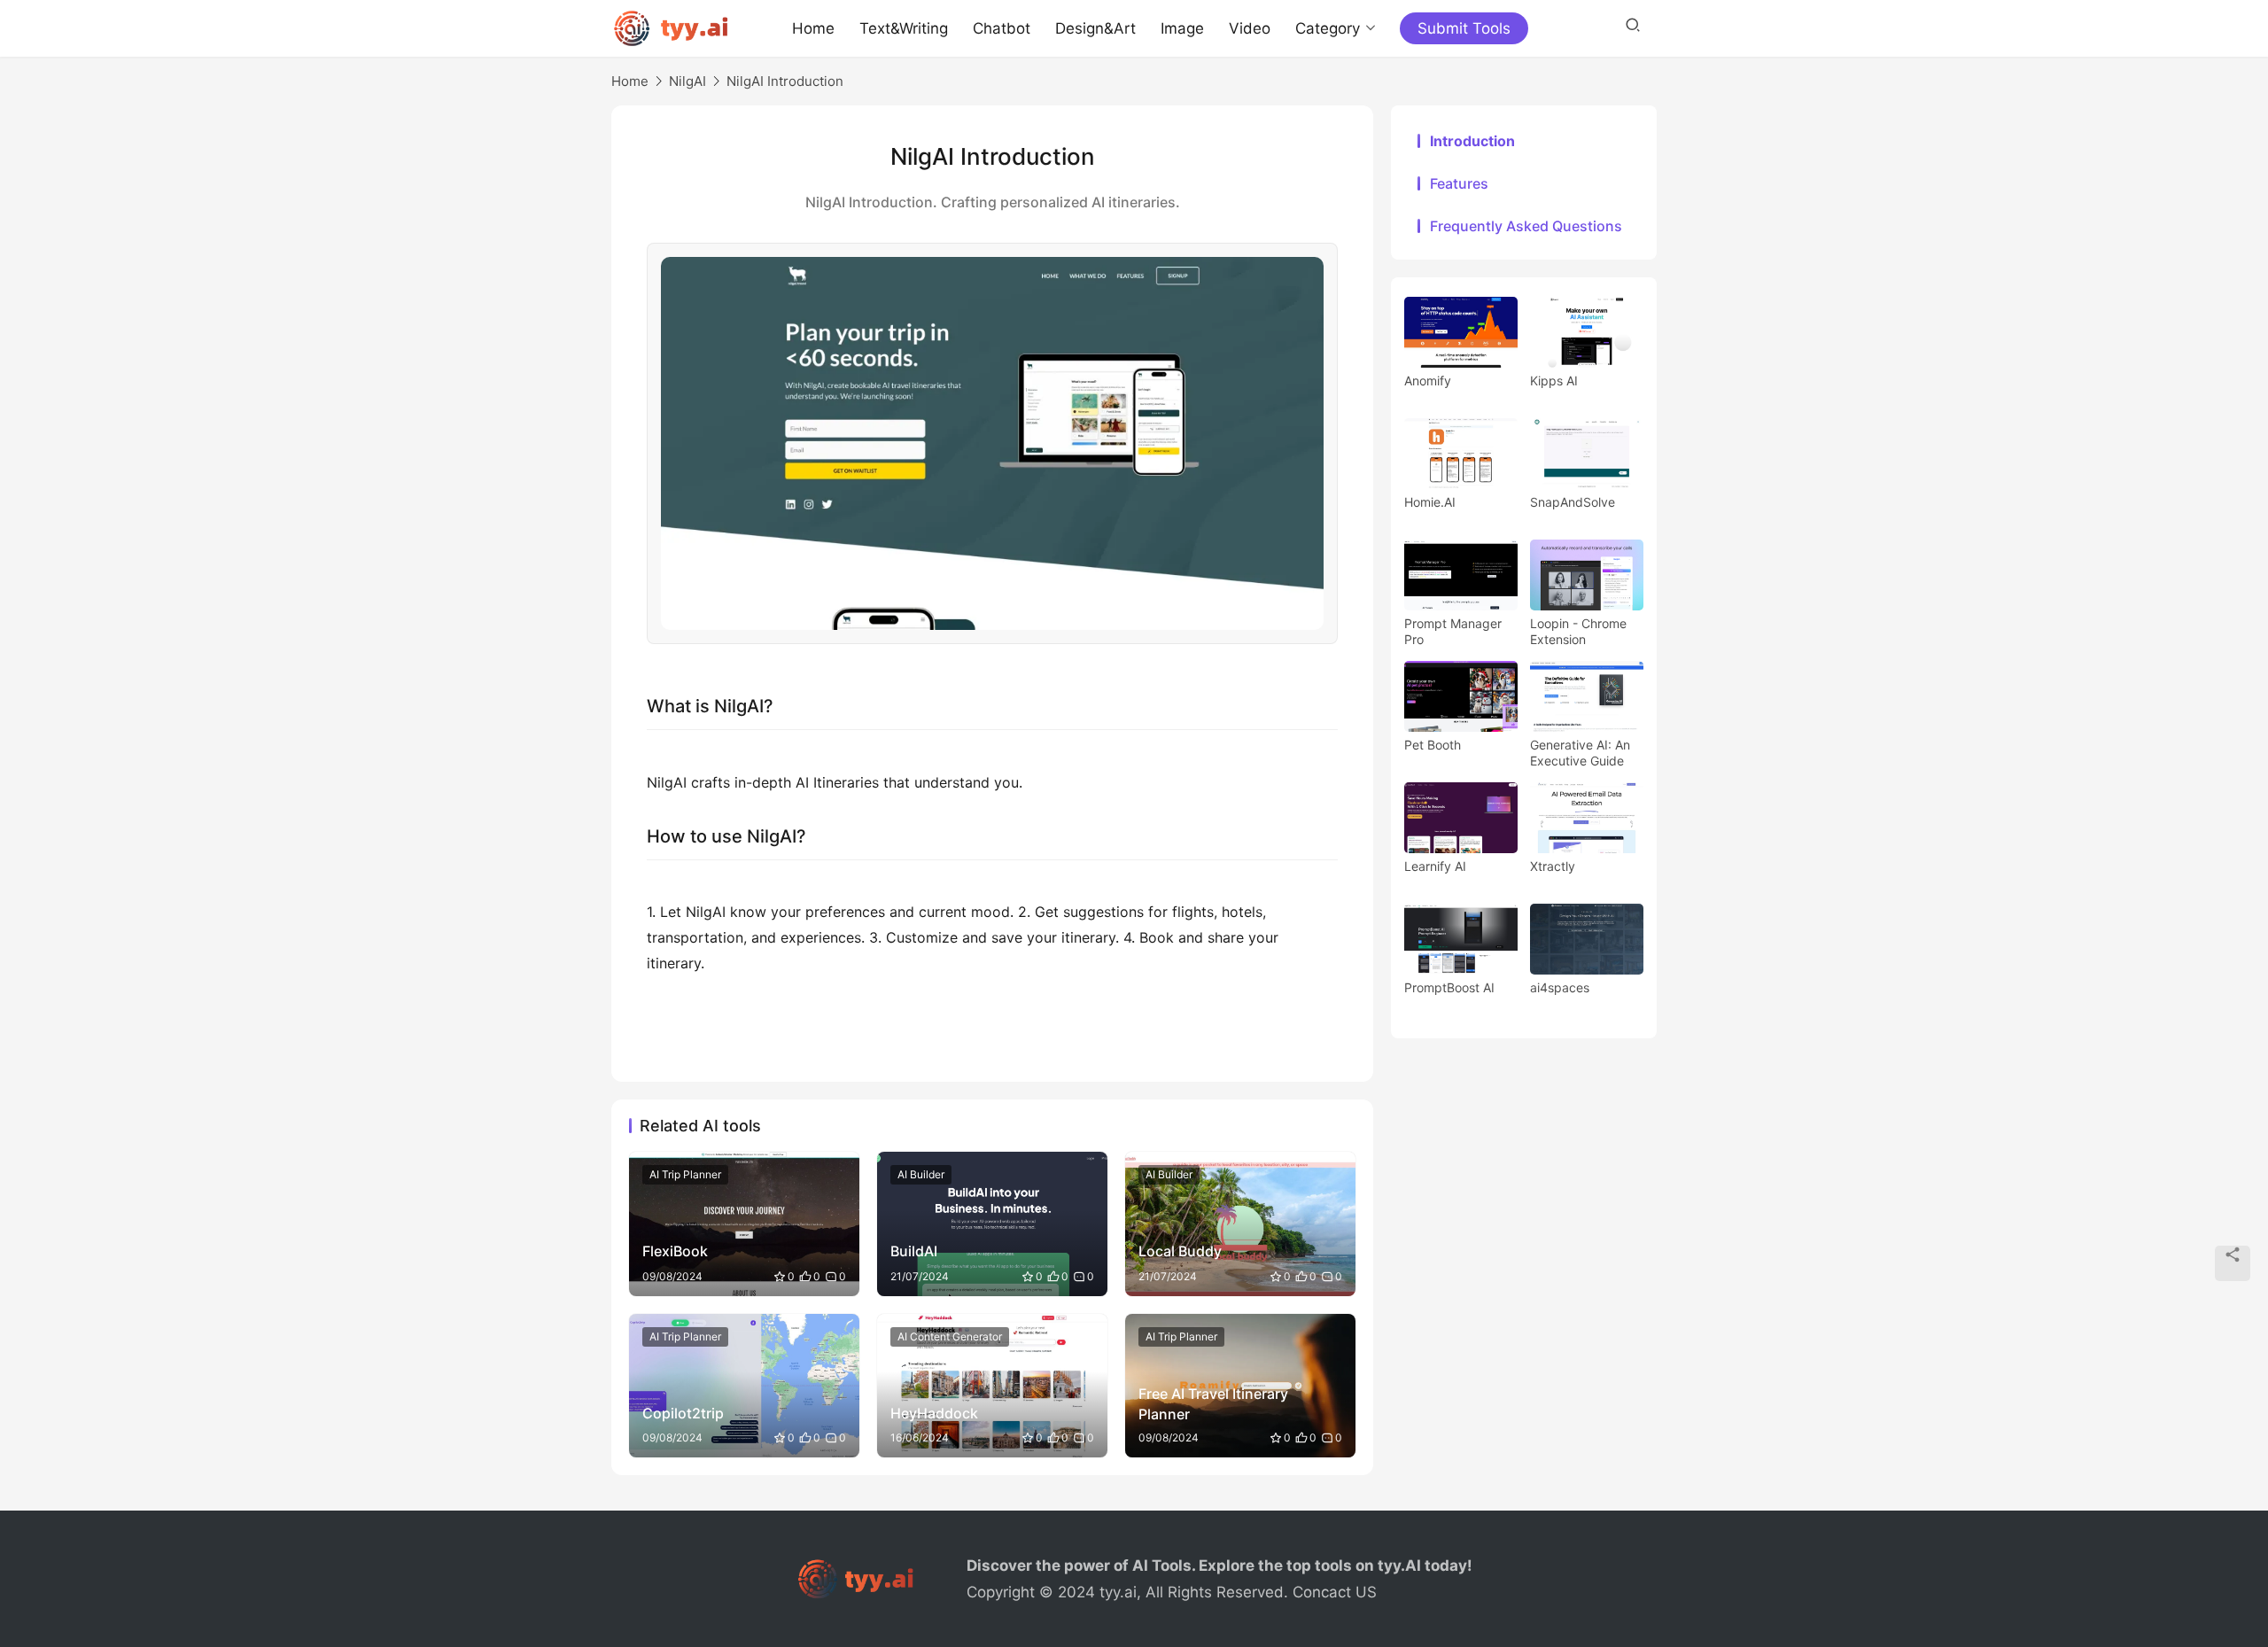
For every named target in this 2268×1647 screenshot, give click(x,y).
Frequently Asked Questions (1526, 226)
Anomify (1428, 381)
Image (1182, 28)
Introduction (1472, 141)
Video (1250, 28)
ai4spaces (1560, 987)
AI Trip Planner (685, 1174)
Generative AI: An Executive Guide (1580, 753)
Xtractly (1553, 866)
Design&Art (1095, 28)
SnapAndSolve (1573, 502)
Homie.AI (1430, 502)
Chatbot (1002, 28)
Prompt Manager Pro (1453, 631)
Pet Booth (1433, 745)
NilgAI (687, 81)
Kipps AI (1554, 381)
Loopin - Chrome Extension (1578, 631)
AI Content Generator (950, 1336)
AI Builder (921, 1174)
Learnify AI (1435, 866)
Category (1328, 28)
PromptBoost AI (1449, 987)
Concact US (1335, 1592)
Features (1459, 183)
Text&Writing (904, 28)
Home (813, 28)
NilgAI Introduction (785, 81)
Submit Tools (1464, 28)
